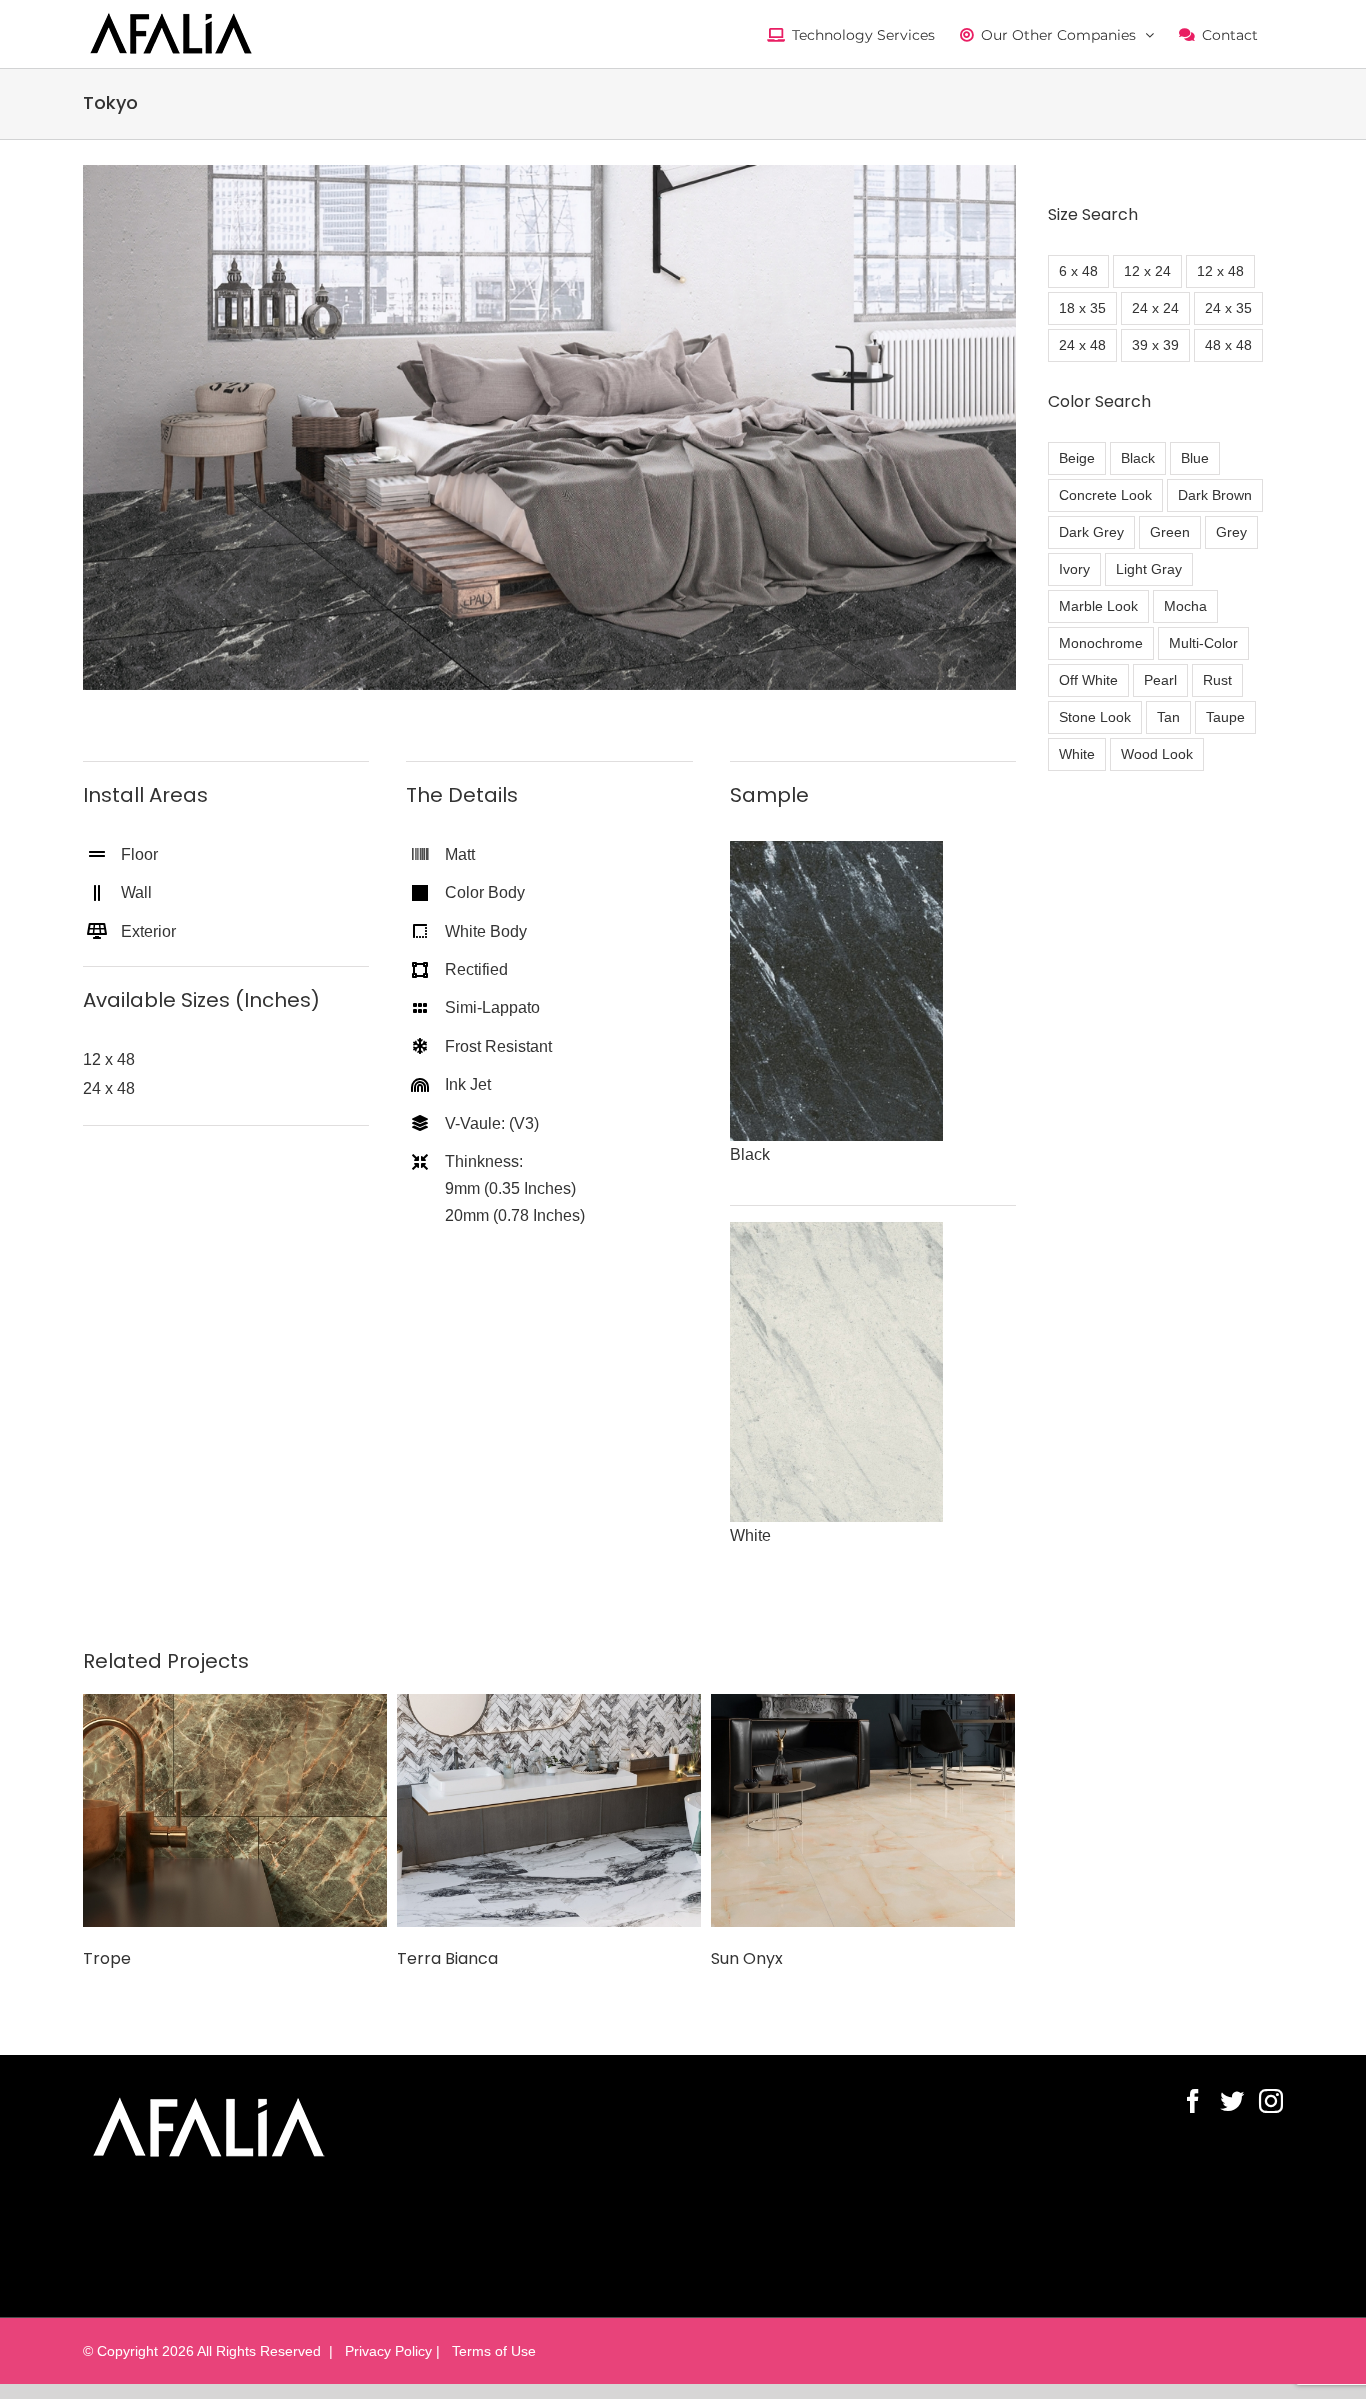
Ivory (1074, 569)
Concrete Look (1105, 495)
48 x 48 (1228, 345)
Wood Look (1157, 754)
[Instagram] (1271, 2101)
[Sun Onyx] (863, 1809)
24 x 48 (1082, 345)
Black (1138, 458)
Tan (1168, 717)
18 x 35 (1082, 308)
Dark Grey (1091, 532)
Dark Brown (1215, 495)
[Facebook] (1193, 2101)
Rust (1217, 680)
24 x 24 (1155, 308)
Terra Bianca (447, 1958)
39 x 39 (1155, 345)
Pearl (1160, 680)
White (1077, 754)
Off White (1088, 680)
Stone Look (1095, 717)
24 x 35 (1228, 308)
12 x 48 (1220, 271)
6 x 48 (1078, 271)
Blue (1195, 458)
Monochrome (1101, 643)
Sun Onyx (747, 1958)
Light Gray (1149, 569)
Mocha (1185, 606)
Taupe (1225, 717)
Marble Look (1098, 606)
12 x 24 (1147, 271)
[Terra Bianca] (549, 1809)
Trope (107, 1958)
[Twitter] (1232, 2101)
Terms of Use (490, 2351)
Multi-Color (1203, 643)
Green (1170, 532)
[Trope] (235, 1809)
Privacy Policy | (390, 2351)
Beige (1077, 458)
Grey (1231, 532)
